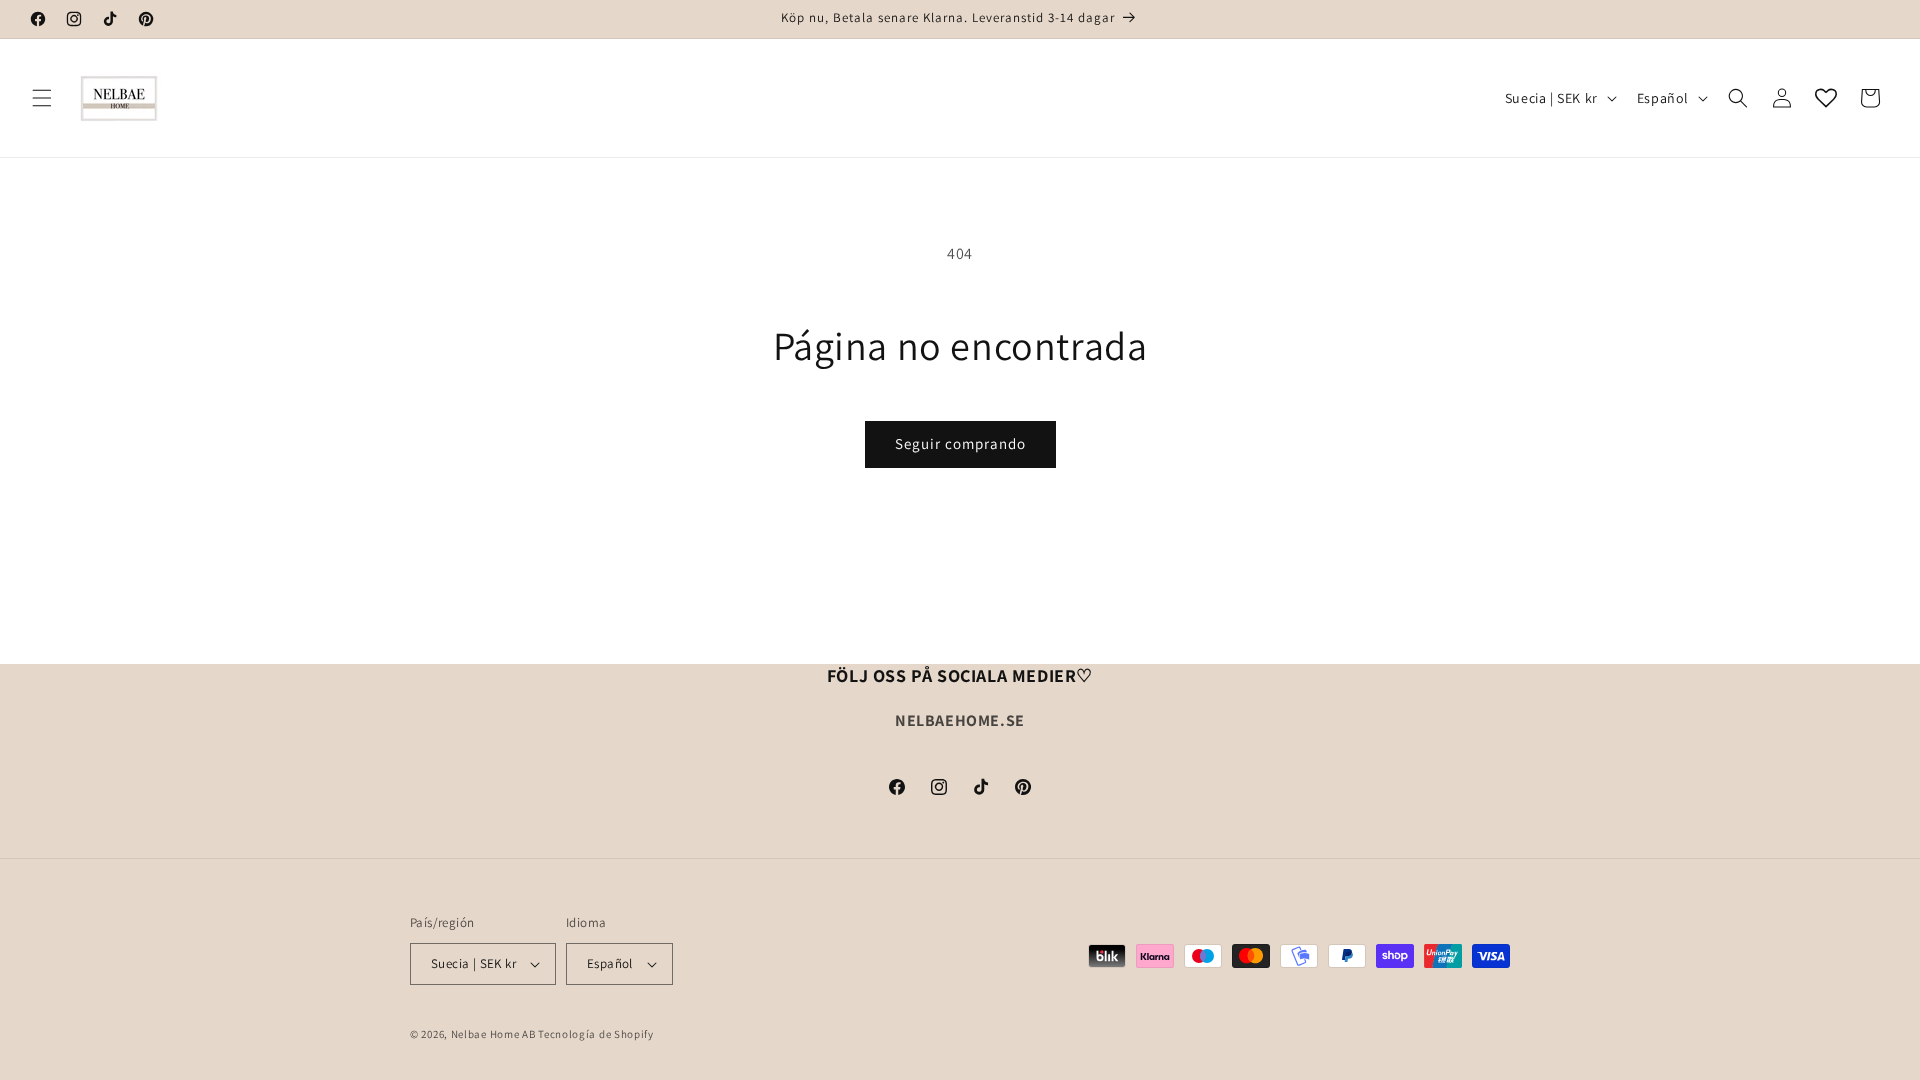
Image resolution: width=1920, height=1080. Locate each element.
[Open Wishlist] (1826, 98)
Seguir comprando (960, 443)
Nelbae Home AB (493, 1034)
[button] (42, 98)
